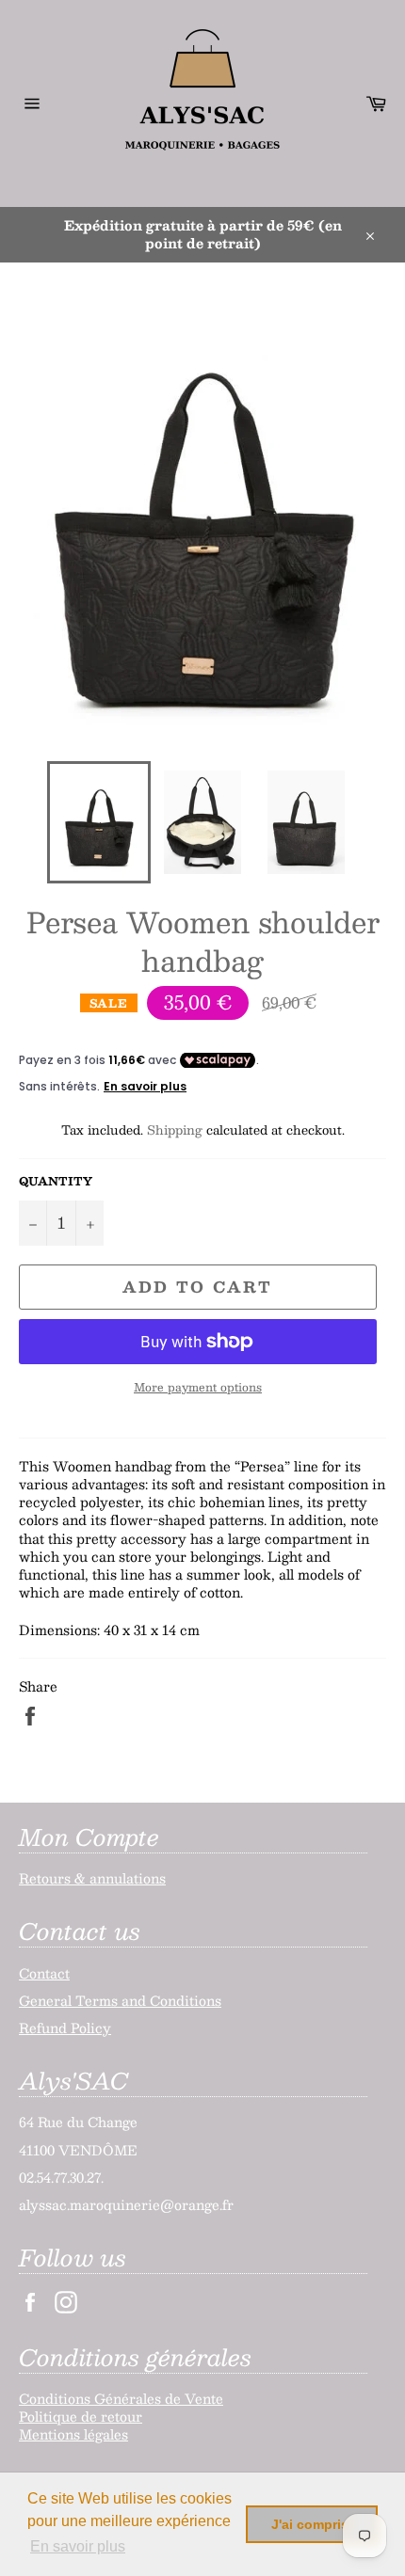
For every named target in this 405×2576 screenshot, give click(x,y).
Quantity (56, 1181)
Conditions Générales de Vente (121, 2398)
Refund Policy (65, 2027)
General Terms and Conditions (120, 2000)
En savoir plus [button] (78, 2546)
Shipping (175, 1130)
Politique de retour (81, 2416)
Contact (44, 1973)
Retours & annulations (92, 1878)
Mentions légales (73, 2434)
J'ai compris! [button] (312, 2524)
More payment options (198, 1387)
